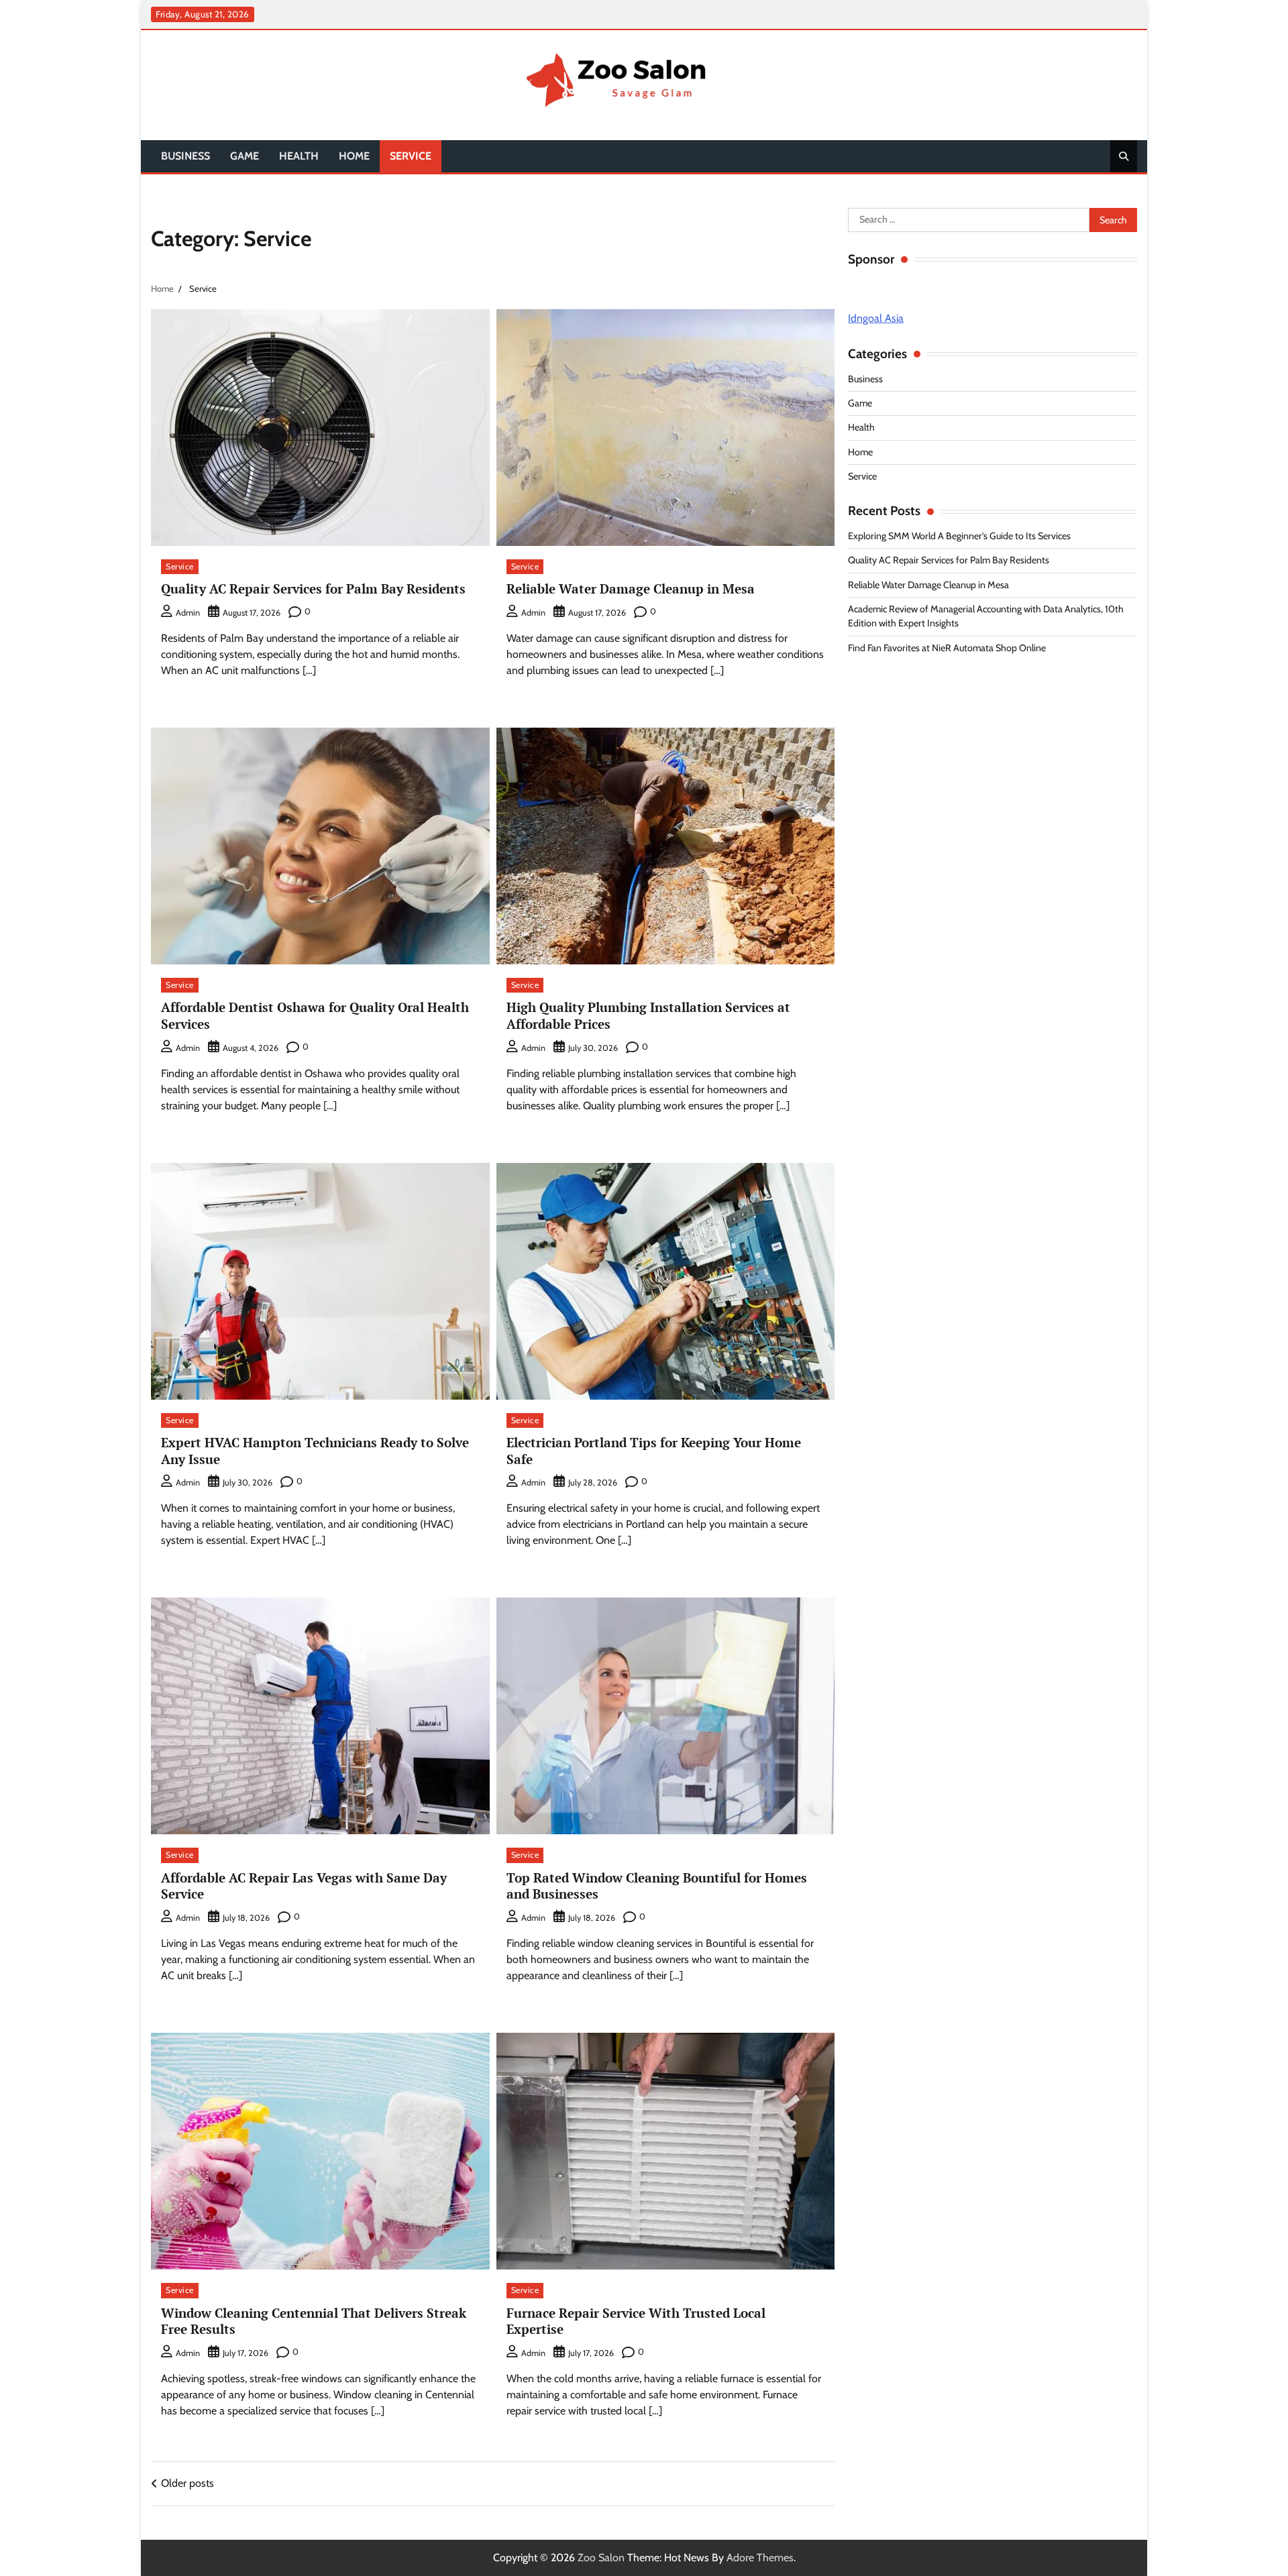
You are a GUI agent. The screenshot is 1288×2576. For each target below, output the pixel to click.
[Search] (1124, 156)
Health (299, 156)
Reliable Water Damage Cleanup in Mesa (631, 589)
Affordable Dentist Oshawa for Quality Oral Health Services (315, 1015)
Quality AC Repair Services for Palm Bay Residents (313, 589)
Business (185, 156)
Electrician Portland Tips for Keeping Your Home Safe (654, 1451)
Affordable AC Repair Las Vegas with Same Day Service (304, 1886)
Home (354, 156)
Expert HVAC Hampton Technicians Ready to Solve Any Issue (315, 1451)
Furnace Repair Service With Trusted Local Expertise (636, 2321)
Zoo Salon (601, 2558)
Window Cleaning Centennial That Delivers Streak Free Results (314, 2321)
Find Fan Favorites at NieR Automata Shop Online (947, 648)
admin (188, 613)
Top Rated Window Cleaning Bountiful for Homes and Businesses (657, 1886)
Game (245, 156)
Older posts (187, 2483)
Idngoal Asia (876, 318)
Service (411, 156)
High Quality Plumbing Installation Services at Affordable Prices (648, 1015)
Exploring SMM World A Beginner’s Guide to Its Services (959, 536)
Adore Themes (760, 2558)
